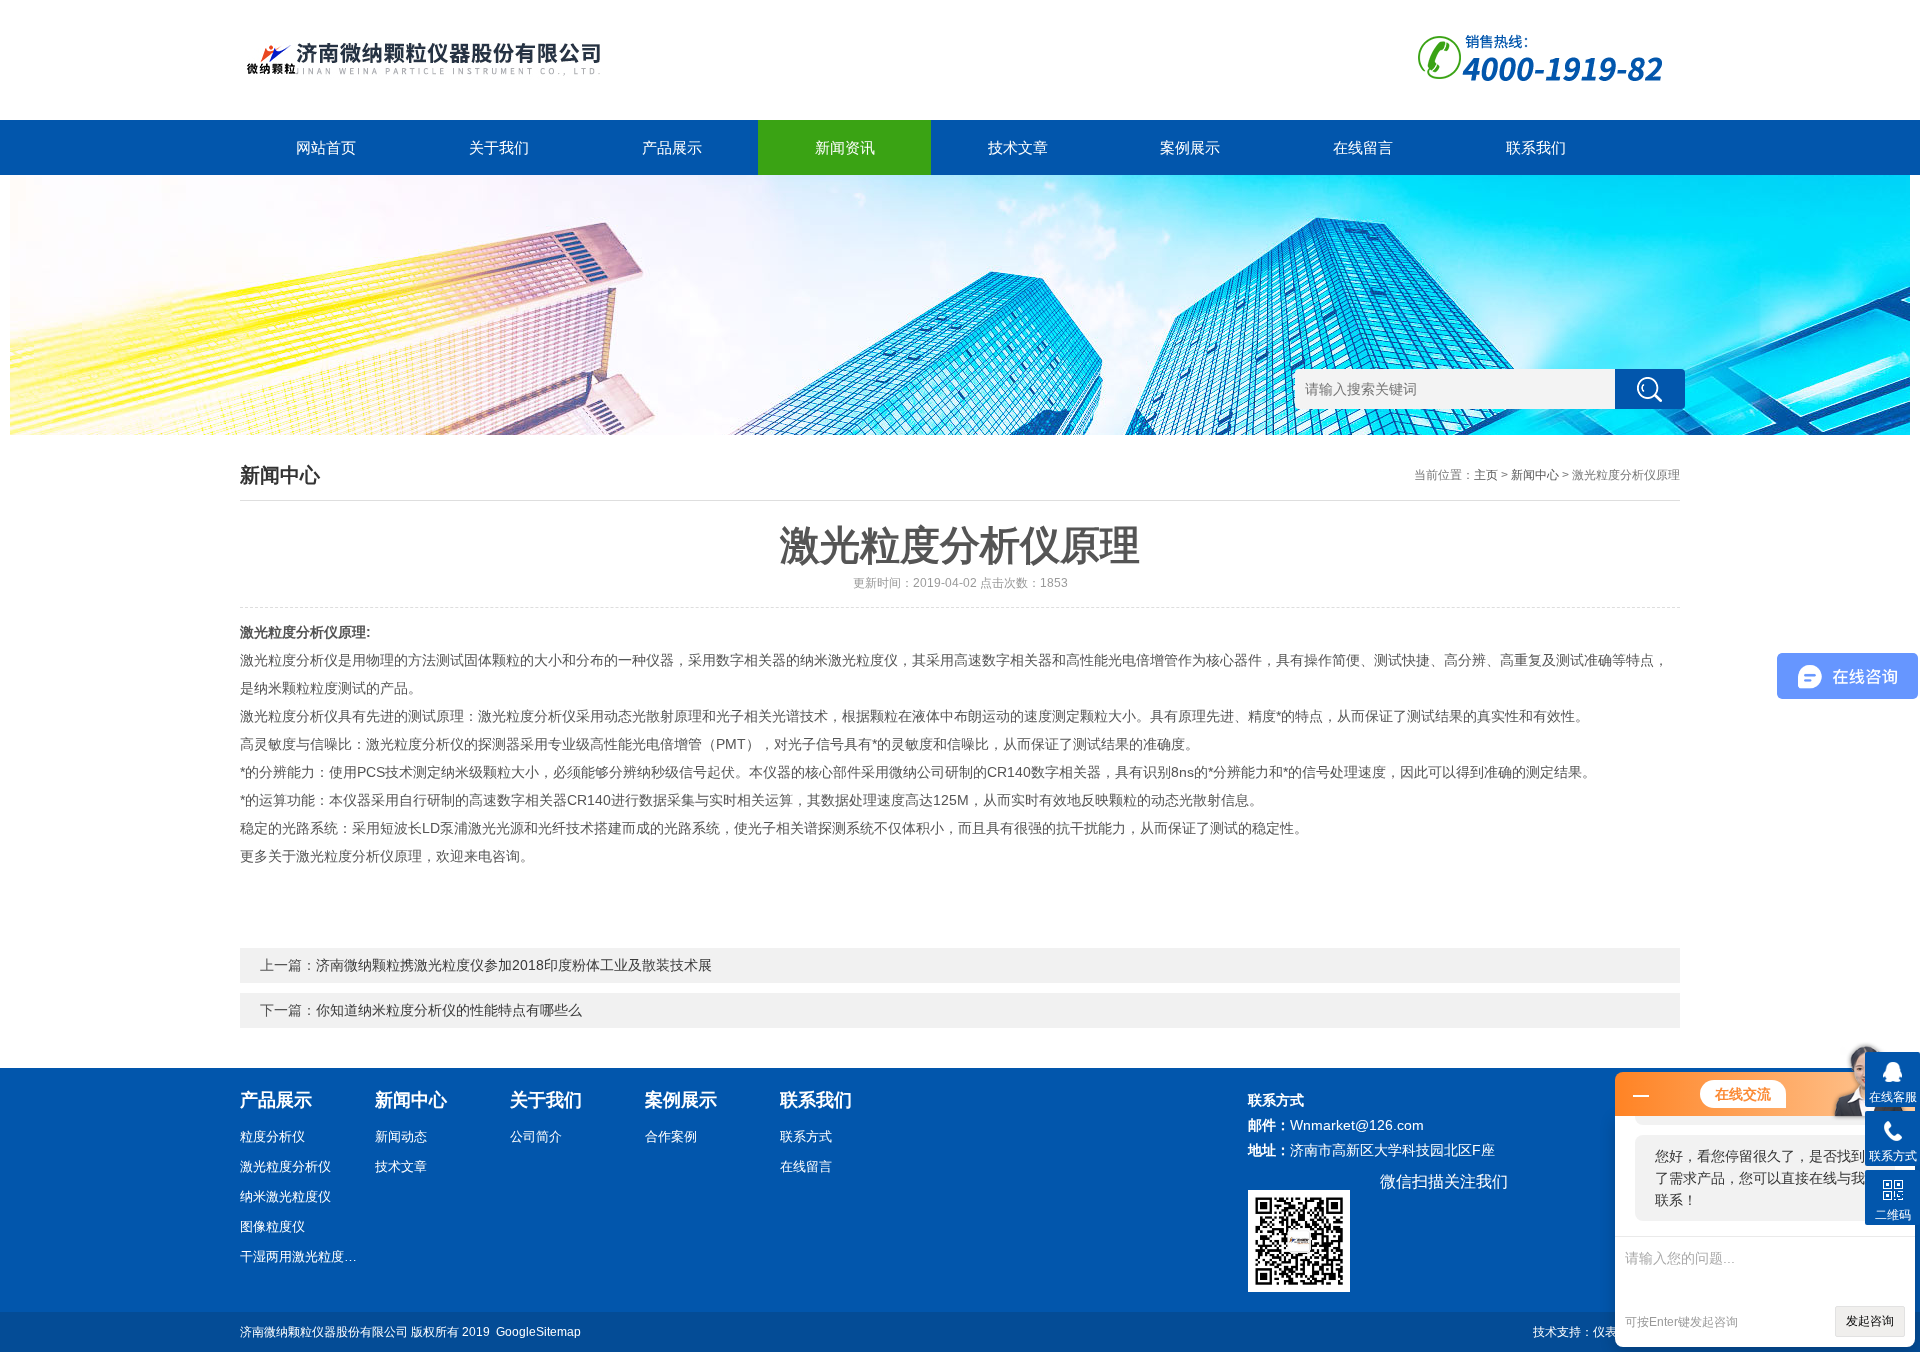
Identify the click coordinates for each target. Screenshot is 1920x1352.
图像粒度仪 (272, 1226)
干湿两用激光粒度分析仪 (300, 1256)
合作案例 (671, 1136)
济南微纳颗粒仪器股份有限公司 (324, 1332)
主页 (1486, 475)
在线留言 (1363, 147)
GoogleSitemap (538, 1332)
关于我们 (499, 147)
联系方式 (806, 1136)
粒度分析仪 (272, 1136)
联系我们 (1536, 147)
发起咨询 (1870, 1321)
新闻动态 (401, 1136)
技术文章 (1018, 147)
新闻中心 (1535, 475)
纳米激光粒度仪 (285, 1196)
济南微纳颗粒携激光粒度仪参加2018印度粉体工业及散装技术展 (514, 965)
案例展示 (1190, 147)
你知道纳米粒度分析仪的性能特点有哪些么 (449, 1010)
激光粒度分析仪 (285, 1166)
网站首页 (326, 147)
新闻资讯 (845, 147)
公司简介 (536, 1136)
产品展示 (672, 147)
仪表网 (1611, 1332)
